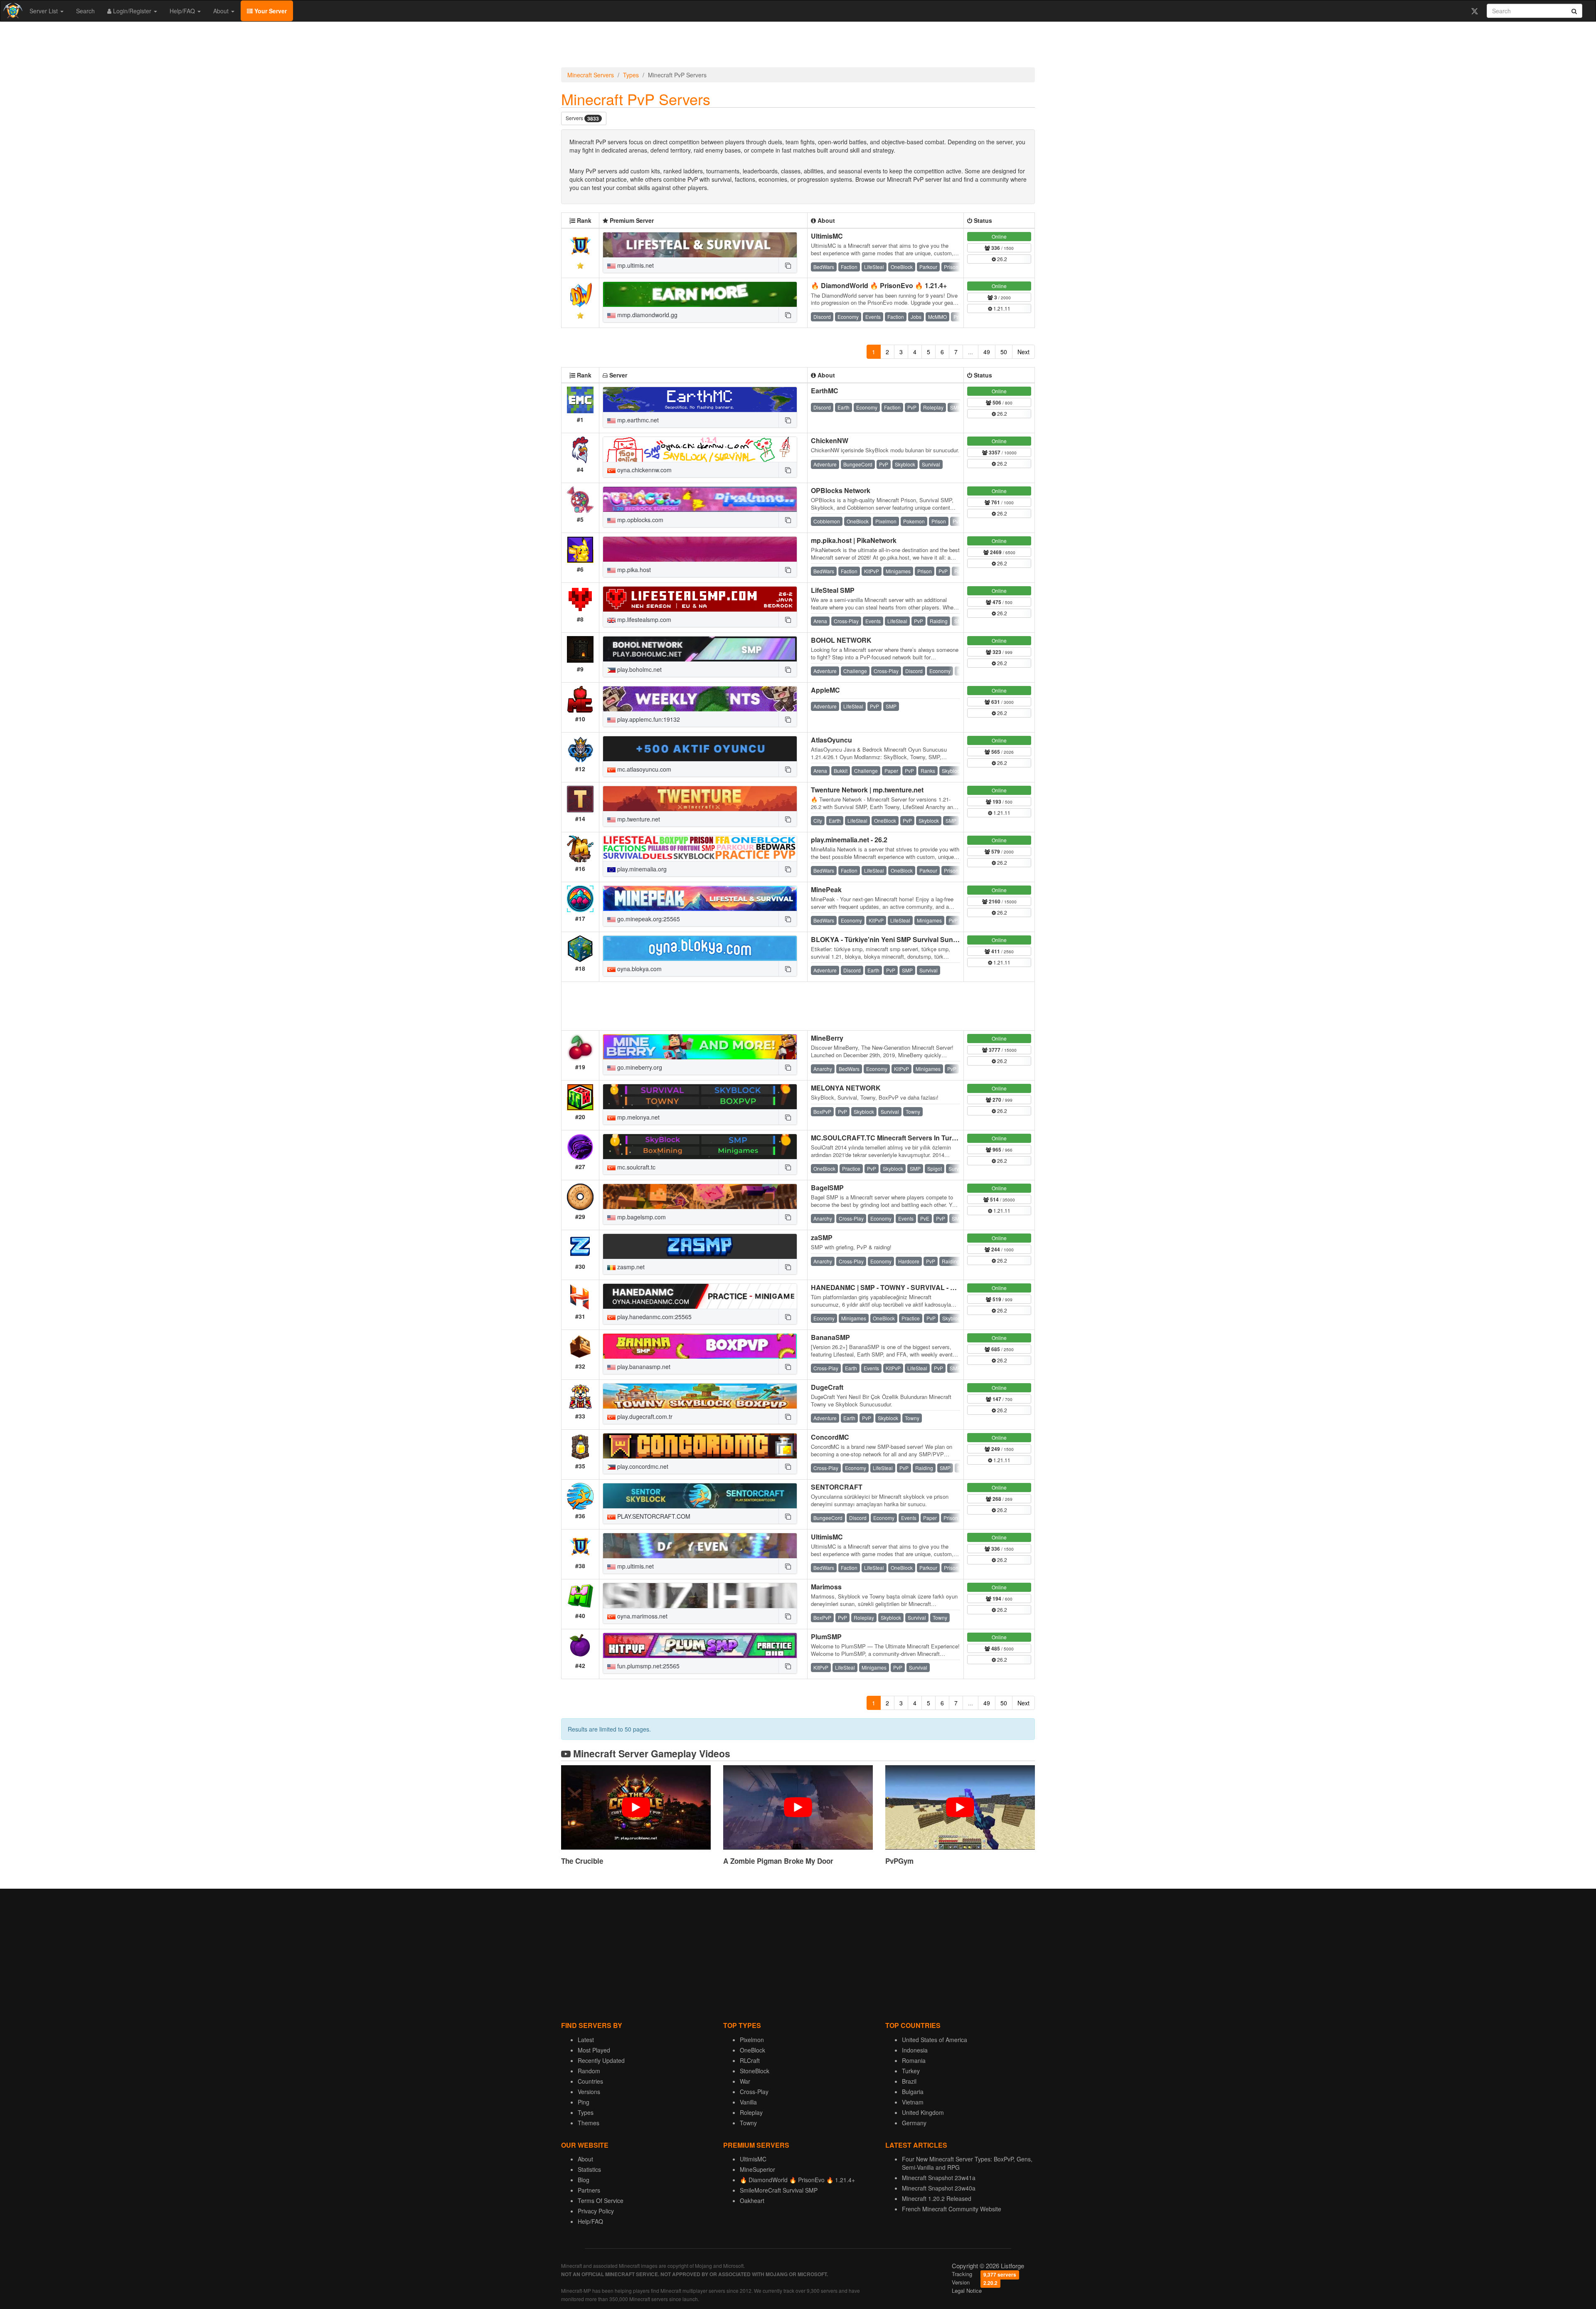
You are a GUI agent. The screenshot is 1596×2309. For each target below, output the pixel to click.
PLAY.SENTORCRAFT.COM (653, 1516)
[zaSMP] (700, 1246)
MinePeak (826, 889)
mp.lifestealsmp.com (643, 619)
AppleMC (825, 690)
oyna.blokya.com (639, 969)
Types (631, 75)
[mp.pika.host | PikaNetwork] (700, 549)
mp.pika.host (633, 570)
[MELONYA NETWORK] (700, 1097)
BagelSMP (827, 1188)
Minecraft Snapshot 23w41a (939, 2178)
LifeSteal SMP (833, 590)
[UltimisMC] (700, 245)
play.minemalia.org (641, 869)
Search (85, 11)
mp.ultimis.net (635, 265)
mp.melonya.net (638, 1117)
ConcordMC (830, 1437)
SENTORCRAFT (837, 1487)
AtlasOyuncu (831, 740)
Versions (589, 2092)
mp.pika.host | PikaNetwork (854, 540)
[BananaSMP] (700, 1346)
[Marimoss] (700, 1596)
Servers (582, 118)
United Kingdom (923, 2112)
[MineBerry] (700, 1047)
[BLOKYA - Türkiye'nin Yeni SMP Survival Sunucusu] (700, 948)
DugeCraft (827, 1387)
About (222, 11)
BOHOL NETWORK (841, 640)
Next (1023, 352)
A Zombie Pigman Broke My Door (778, 1861)
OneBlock (752, 2050)
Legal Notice (967, 2290)
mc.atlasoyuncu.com (643, 769)
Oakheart (752, 2200)
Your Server (270, 11)
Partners (589, 2190)
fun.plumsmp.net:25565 (648, 1666)
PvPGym (899, 1861)
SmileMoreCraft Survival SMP (779, 2190)
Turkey (911, 2071)
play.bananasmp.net (643, 1367)
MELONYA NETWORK (846, 1088)
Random (589, 2071)
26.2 (1001, 259)
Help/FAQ (183, 11)
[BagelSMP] (700, 1196)
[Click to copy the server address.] (788, 265)
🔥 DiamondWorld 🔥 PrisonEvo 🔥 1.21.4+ (879, 285)
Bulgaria (913, 2092)
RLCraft (750, 2060)
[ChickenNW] (700, 449)
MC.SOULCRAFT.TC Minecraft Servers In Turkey (887, 1138)
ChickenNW (830, 440)
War (745, 2081)
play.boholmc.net (639, 669)
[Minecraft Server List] (12, 11)
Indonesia (915, 2050)
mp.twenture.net (638, 819)
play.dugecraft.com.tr (644, 1416)
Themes (589, 2123)
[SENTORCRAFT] (700, 1496)
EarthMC (825, 391)
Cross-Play (754, 2092)
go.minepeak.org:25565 (648, 919)
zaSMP (822, 1237)
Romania (914, 2060)
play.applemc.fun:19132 (648, 719)
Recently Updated (601, 2060)
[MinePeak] (700, 898)
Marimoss (826, 1587)
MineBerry (827, 1038)
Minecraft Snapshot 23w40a (939, 2188)
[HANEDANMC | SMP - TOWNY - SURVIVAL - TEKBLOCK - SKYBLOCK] (700, 1296)
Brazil (909, 2081)
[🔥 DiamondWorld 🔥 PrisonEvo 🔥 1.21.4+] (700, 294)
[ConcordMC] (700, 1446)
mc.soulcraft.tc (635, 1167)
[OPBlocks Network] (700, 499)
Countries (590, 2081)
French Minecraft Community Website (952, 2209)
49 (987, 352)
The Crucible (582, 1861)
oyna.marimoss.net (642, 1616)
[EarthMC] (700, 400)
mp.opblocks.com (639, 520)
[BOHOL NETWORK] (700, 649)
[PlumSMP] (700, 1645)
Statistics (589, 2169)
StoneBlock (755, 2071)
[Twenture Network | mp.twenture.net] (700, 799)
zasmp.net (630, 1267)
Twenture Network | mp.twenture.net (867, 790)
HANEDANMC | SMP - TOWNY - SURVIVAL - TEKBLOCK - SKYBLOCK (921, 1287)
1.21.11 (1001, 308)
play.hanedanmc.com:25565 (654, 1317)
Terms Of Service (601, 2200)
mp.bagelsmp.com (641, 1217)
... (970, 352)
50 (1004, 352)
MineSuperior (757, 2169)
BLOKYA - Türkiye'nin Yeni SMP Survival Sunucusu (892, 939)
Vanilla (748, 2102)
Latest (586, 2040)
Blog (584, 2180)
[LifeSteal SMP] (700, 599)
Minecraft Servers (591, 75)
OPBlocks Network (841, 490)
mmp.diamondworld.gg (647, 315)
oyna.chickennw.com (644, 470)
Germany (914, 2123)
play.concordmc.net (642, 1466)
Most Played (594, 2050)
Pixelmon (752, 2040)
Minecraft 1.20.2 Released (937, 2198)
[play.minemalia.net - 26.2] (700, 849)
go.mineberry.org (639, 1067)
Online (999, 236)
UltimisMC (827, 236)
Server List (44, 11)
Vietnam (913, 2102)
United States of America (935, 2040)
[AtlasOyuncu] (700, 749)
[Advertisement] (798, 47)
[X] (1474, 11)
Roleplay (751, 2112)
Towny (748, 2123)
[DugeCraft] (700, 1396)
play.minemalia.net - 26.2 (849, 840)
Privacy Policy (596, 2211)
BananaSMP (830, 1337)
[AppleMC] (700, 699)
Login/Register (132, 11)
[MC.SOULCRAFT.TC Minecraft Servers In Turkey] (700, 1147)
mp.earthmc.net (637, 420)
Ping (584, 2102)
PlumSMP (826, 1637)
